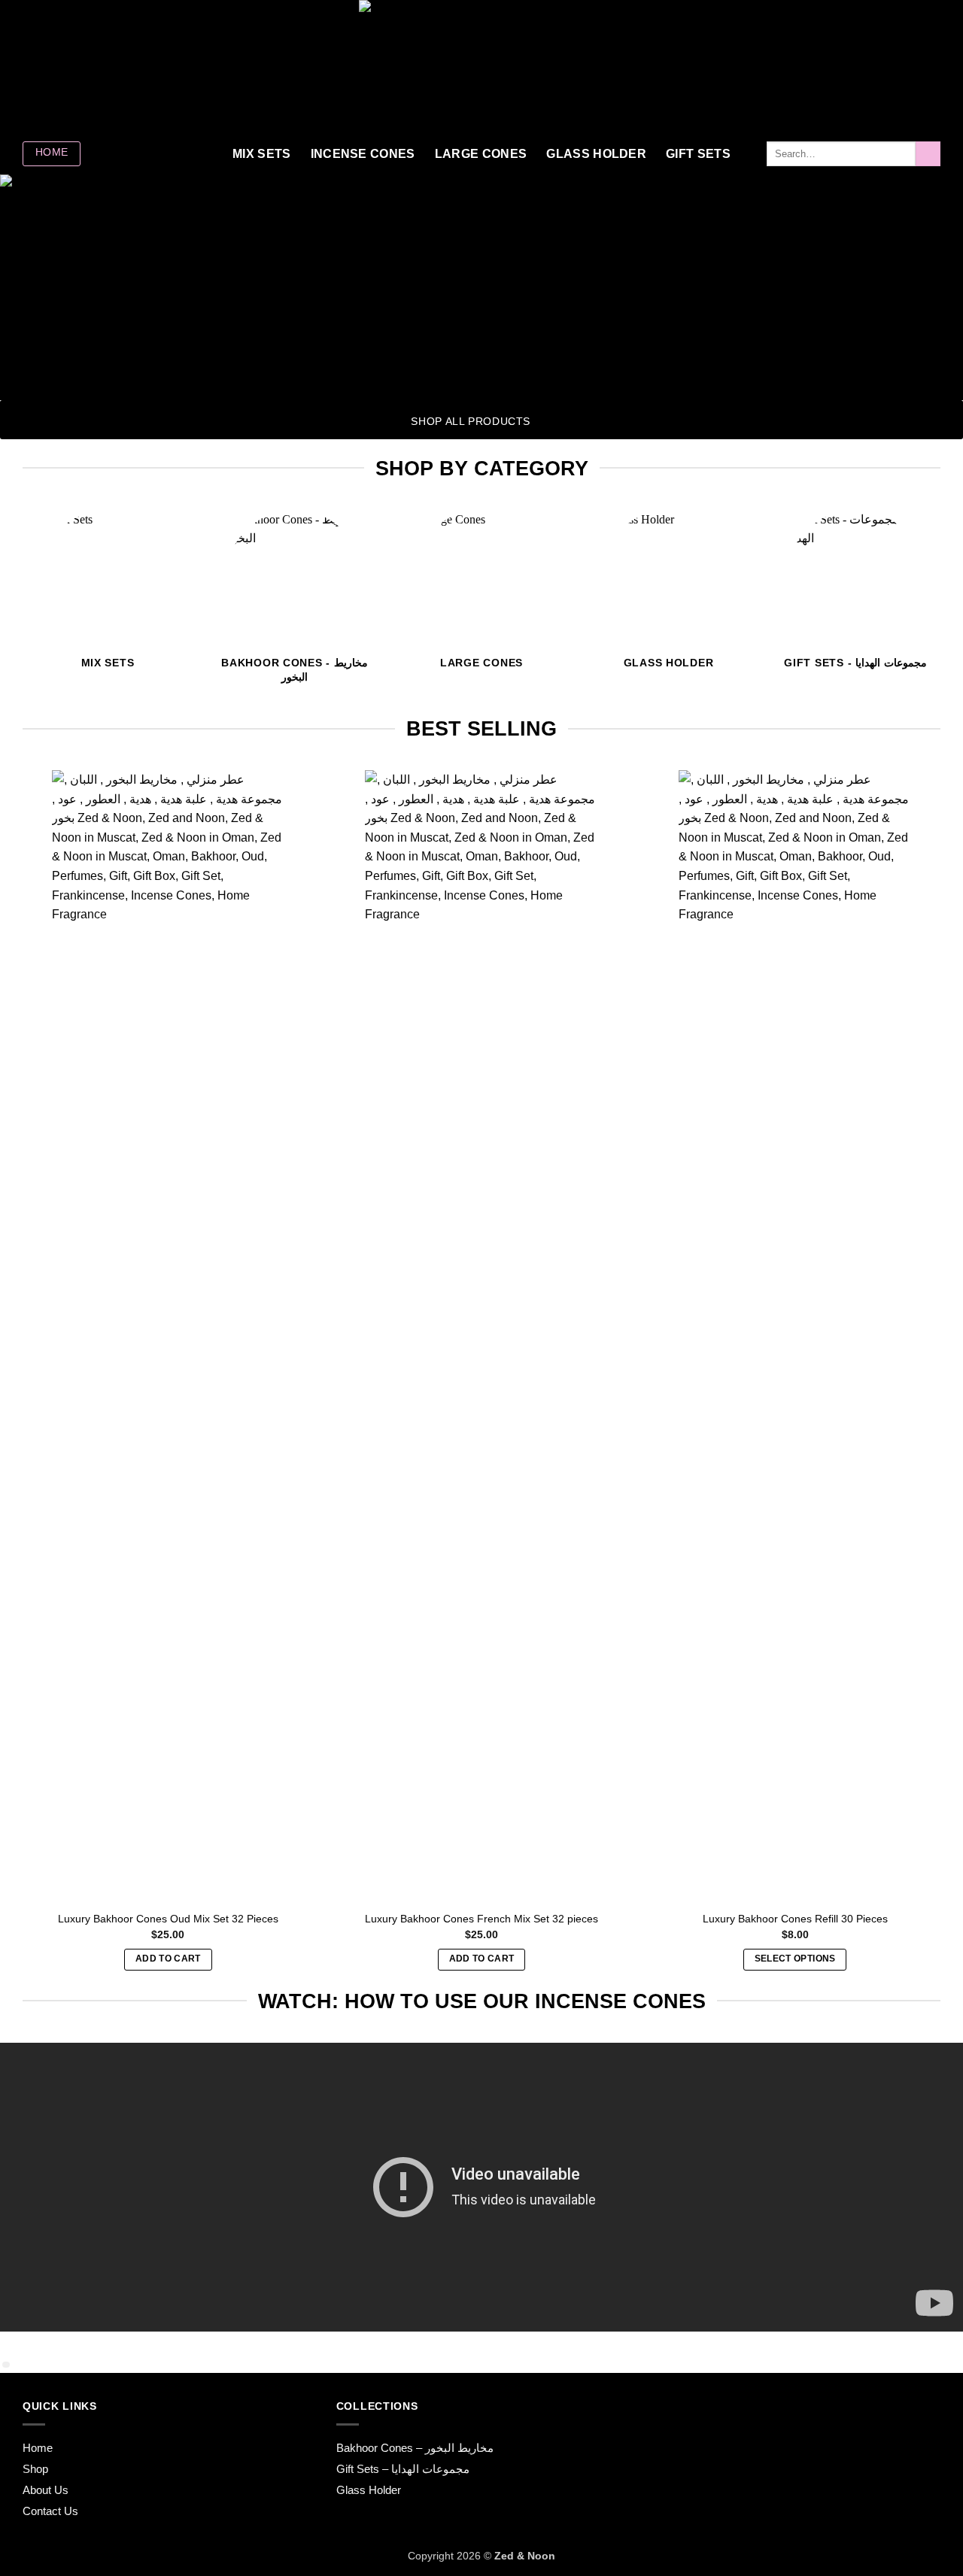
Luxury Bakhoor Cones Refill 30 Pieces (795, 1919)
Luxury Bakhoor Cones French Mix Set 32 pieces (481, 1919)
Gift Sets (698, 154)
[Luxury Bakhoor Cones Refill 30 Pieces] (795, 1334)
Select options (795, 1959)
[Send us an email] (71, 66)
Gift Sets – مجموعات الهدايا (403, 2469)
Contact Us (50, 2511)
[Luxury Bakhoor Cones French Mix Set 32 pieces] (481, 1334)
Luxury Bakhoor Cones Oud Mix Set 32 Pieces (168, 1919)
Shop (35, 2469)
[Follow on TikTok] (52, 66)
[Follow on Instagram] (32, 66)
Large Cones (481, 154)
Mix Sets (262, 154)
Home (38, 2448)
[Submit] (928, 154)
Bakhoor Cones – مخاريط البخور (415, 2448)
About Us (46, 2490)
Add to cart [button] (168, 1959)
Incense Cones (363, 154)
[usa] (482, 67)
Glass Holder (596, 154)
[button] (866, 66)
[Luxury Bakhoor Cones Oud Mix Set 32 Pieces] (168, 1334)
